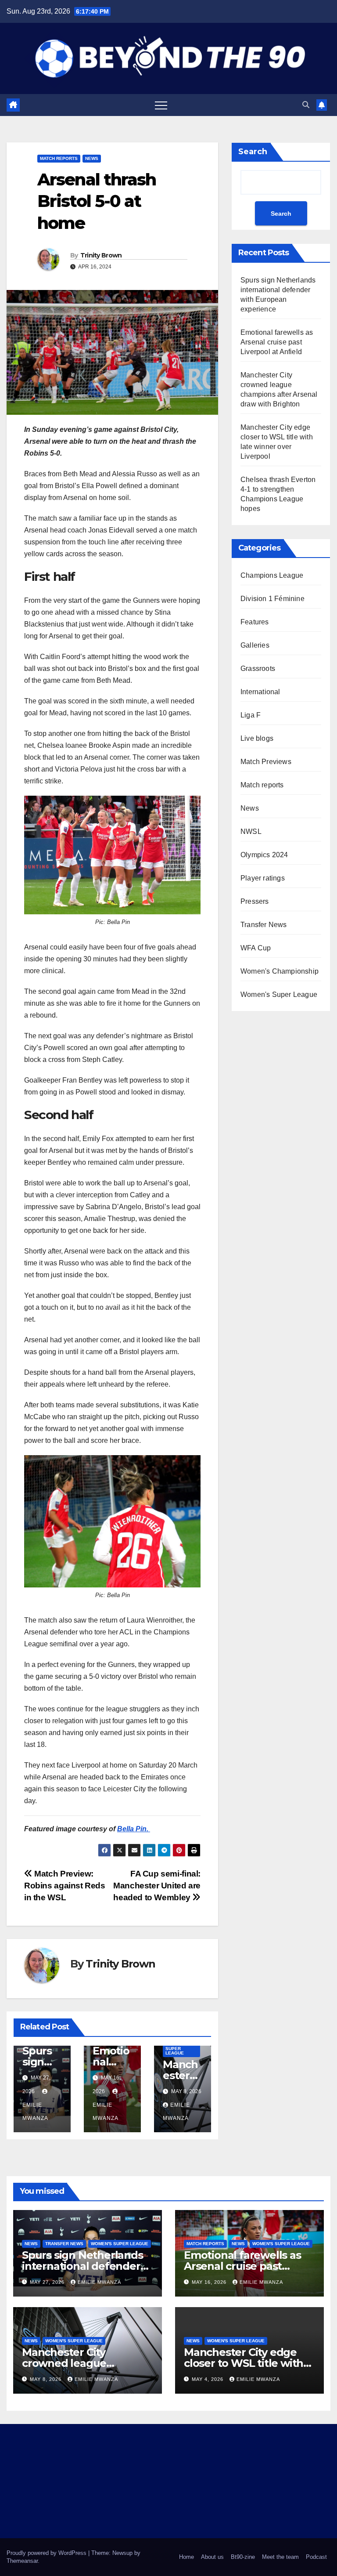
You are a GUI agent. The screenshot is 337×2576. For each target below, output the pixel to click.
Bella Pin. (134, 1829)
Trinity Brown (101, 255)
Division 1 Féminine (272, 599)
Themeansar (22, 2561)
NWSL (251, 831)
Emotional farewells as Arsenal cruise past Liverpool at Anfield (277, 342)
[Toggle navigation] (161, 105)
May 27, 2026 (48, 2282)
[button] (306, 105)
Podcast (316, 2557)
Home (186, 2557)
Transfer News (264, 925)
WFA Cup (256, 948)
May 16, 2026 (210, 2282)
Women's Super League (176, 2049)
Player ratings (263, 878)
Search (253, 152)
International (260, 692)
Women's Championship (280, 971)
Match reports (59, 158)
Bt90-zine (243, 2557)
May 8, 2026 (47, 2379)
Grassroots (258, 668)
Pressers (255, 901)
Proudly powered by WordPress (47, 2553)
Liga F (251, 715)
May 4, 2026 (208, 2379)
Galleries (255, 645)
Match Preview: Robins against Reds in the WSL (65, 1886)
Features (255, 622)
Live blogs (257, 738)
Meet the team (280, 2557)
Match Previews (266, 762)
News (92, 158)
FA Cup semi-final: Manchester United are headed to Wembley (157, 1886)
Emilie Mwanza (35, 2112)
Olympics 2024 (264, 855)
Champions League (272, 575)
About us (212, 2557)
